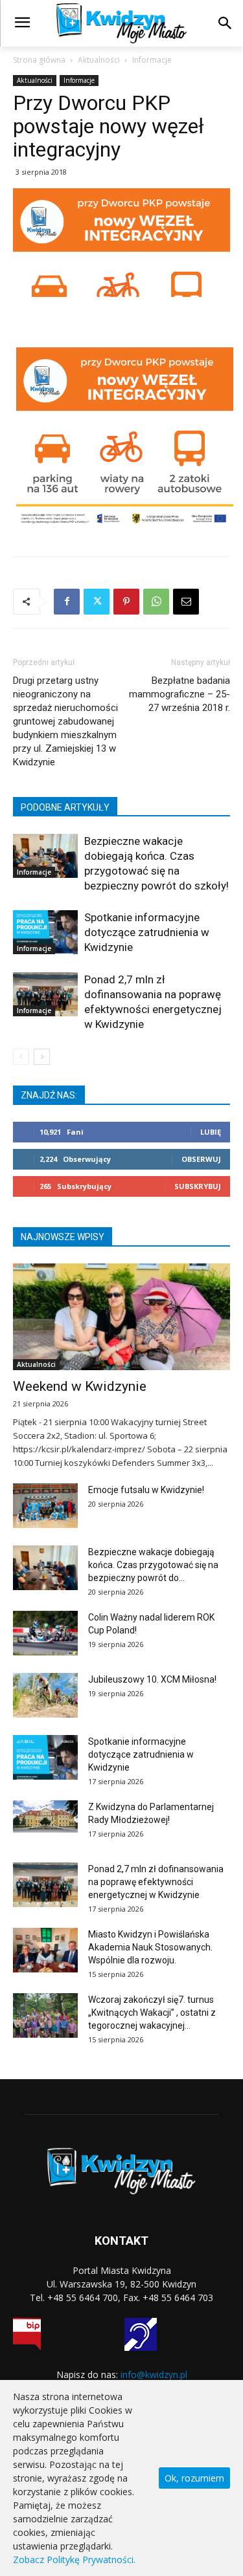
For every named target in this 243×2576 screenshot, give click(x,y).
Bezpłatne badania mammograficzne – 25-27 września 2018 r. (179, 694)
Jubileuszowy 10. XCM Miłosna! (152, 1679)
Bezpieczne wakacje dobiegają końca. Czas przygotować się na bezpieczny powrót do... (153, 1565)
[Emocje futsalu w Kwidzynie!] (45, 1506)
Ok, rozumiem (194, 2478)
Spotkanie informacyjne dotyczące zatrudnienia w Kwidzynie (147, 932)
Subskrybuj (198, 1186)
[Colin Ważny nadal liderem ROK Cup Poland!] (45, 1633)
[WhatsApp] (156, 602)
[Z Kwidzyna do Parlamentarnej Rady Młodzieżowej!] (45, 1817)
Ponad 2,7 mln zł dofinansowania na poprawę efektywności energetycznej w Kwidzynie (156, 1882)
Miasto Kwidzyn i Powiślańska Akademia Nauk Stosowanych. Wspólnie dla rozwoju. (150, 1947)
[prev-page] (21, 1057)
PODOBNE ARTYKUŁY (65, 807)
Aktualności (99, 60)
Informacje (152, 60)
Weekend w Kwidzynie (80, 1386)
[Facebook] (67, 602)
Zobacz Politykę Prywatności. (74, 2560)
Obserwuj (201, 1159)
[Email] (186, 602)
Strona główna (39, 60)
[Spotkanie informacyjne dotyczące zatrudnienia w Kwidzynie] (45, 932)
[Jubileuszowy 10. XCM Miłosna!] (45, 1695)
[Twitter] (97, 602)
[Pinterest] (126, 602)
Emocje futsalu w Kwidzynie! (146, 1490)
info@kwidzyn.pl (154, 2374)
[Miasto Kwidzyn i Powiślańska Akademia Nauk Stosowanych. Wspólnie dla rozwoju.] (45, 1950)
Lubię (211, 1132)
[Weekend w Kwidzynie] (121, 1317)
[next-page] (42, 1057)
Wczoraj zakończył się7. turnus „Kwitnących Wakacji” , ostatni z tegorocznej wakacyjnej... (152, 2013)
